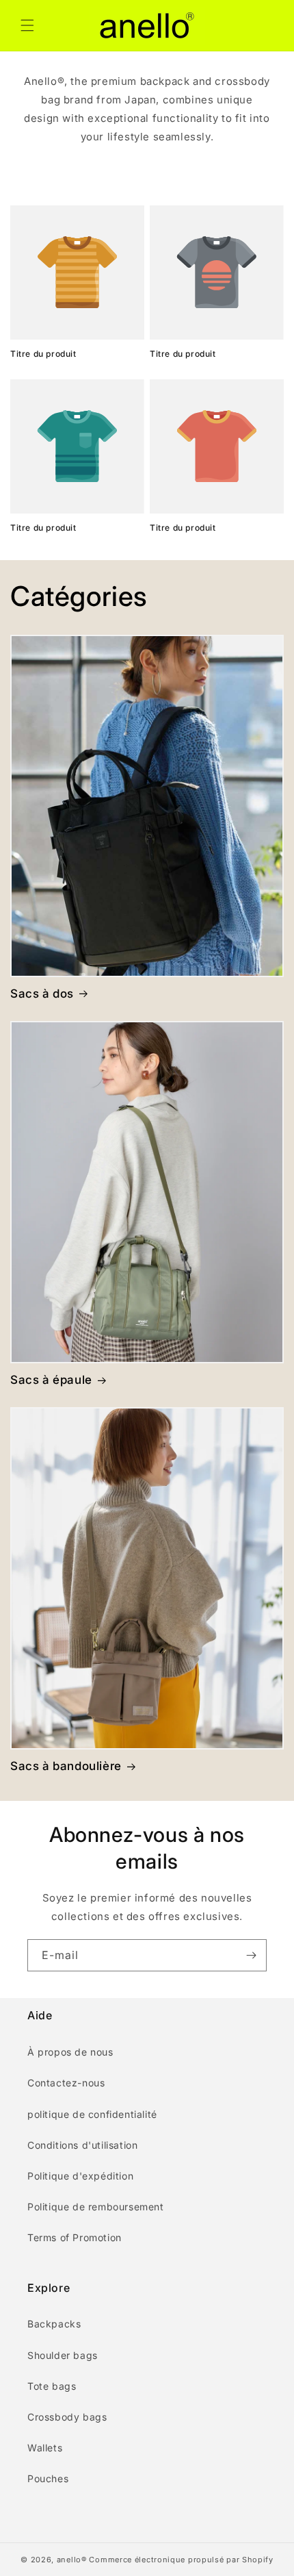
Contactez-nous (66, 2083)
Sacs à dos (42, 994)
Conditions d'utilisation (82, 2145)
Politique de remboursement (96, 2207)
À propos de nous (70, 2052)
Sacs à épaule (51, 1380)
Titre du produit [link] (43, 354)
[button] (27, 25)
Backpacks (54, 2324)
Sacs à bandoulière (66, 1766)
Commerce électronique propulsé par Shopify (181, 2560)
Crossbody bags (67, 2417)
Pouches (48, 2478)
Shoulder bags (63, 2355)
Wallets (45, 2448)
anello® (72, 2560)
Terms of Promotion (75, 2237)
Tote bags (52, 2386)
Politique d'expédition (80, 2176)
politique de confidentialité (92, 2114)
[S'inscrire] (251, 1955)
